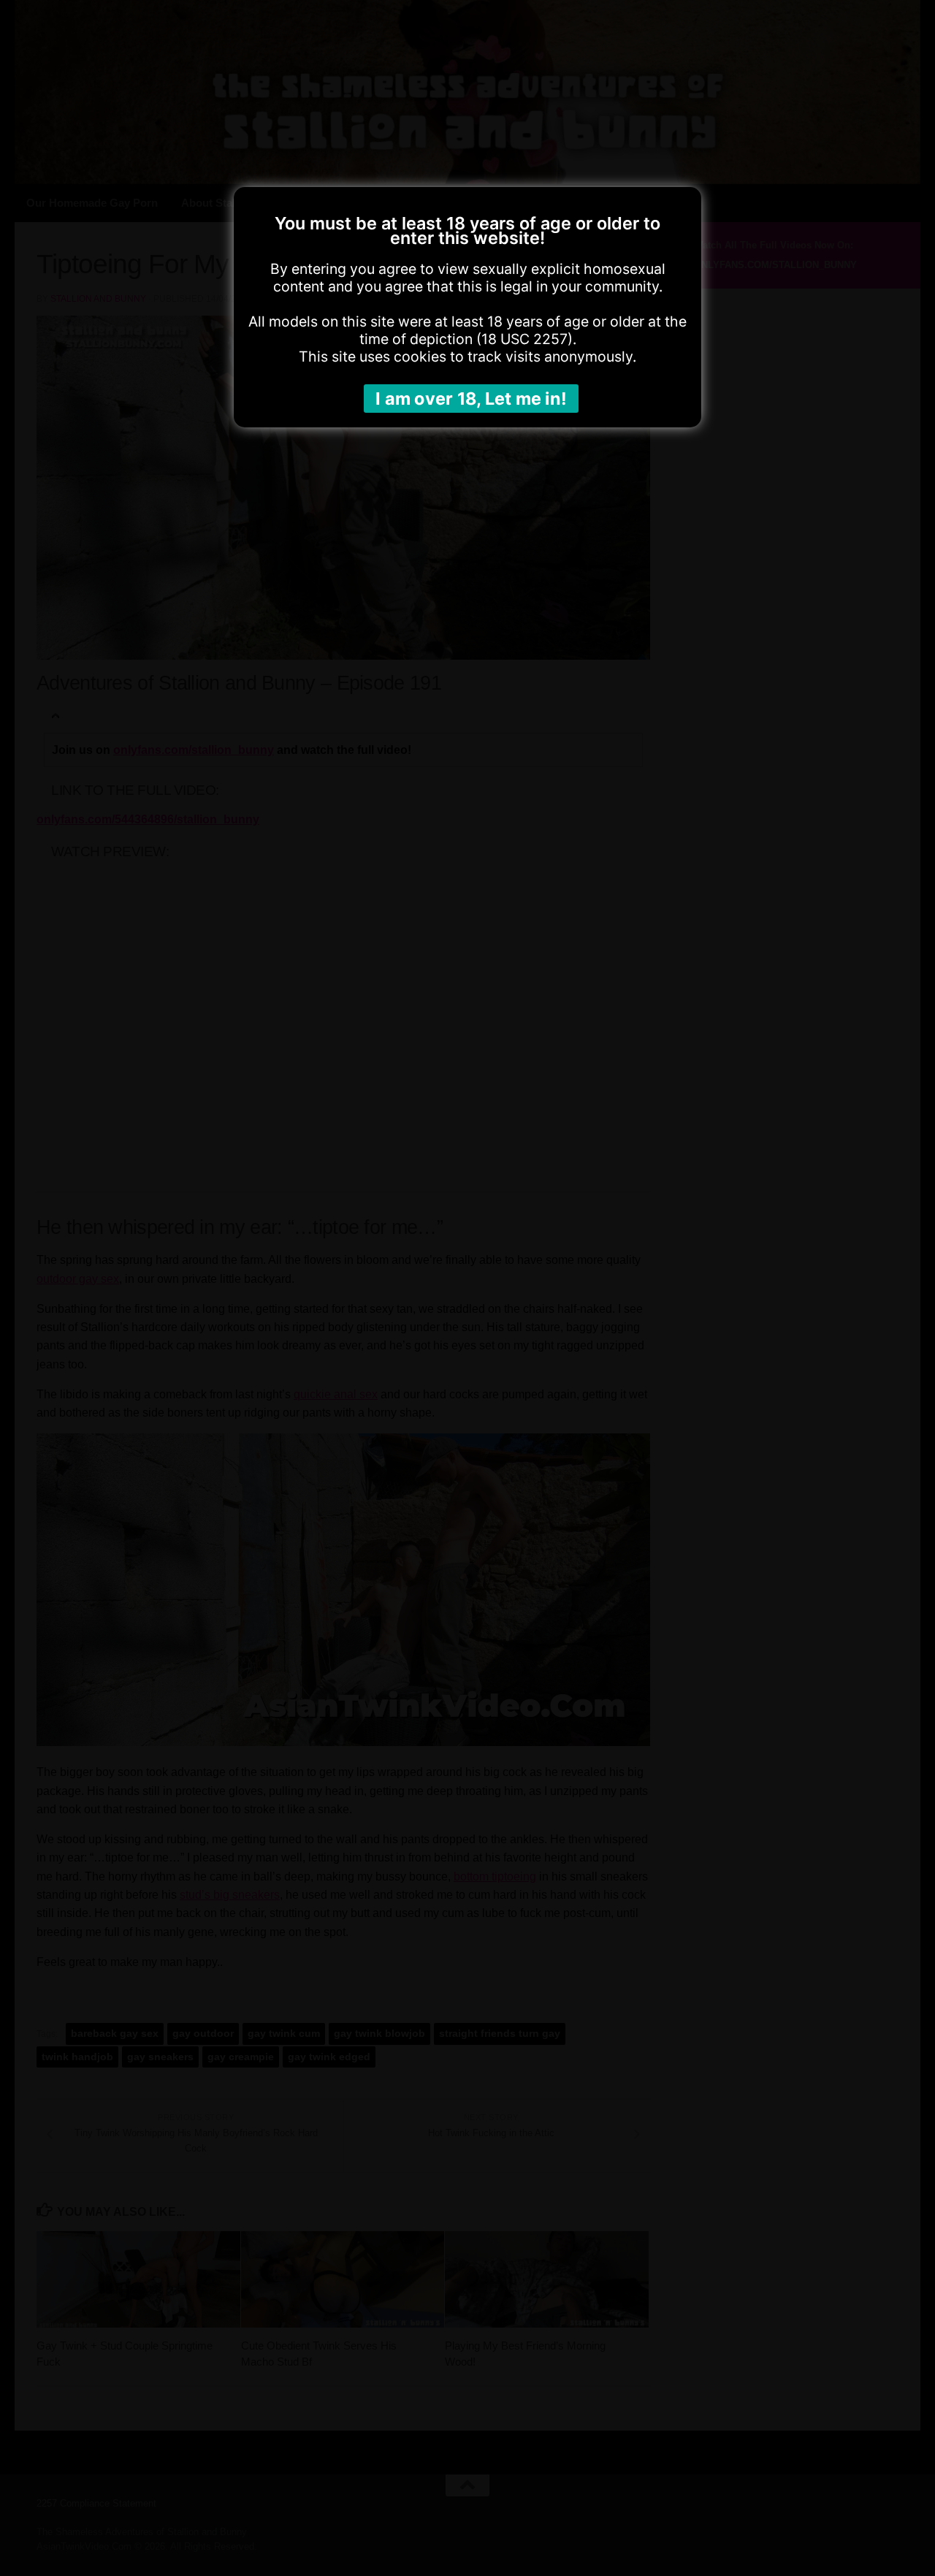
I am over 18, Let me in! (471, 399)
